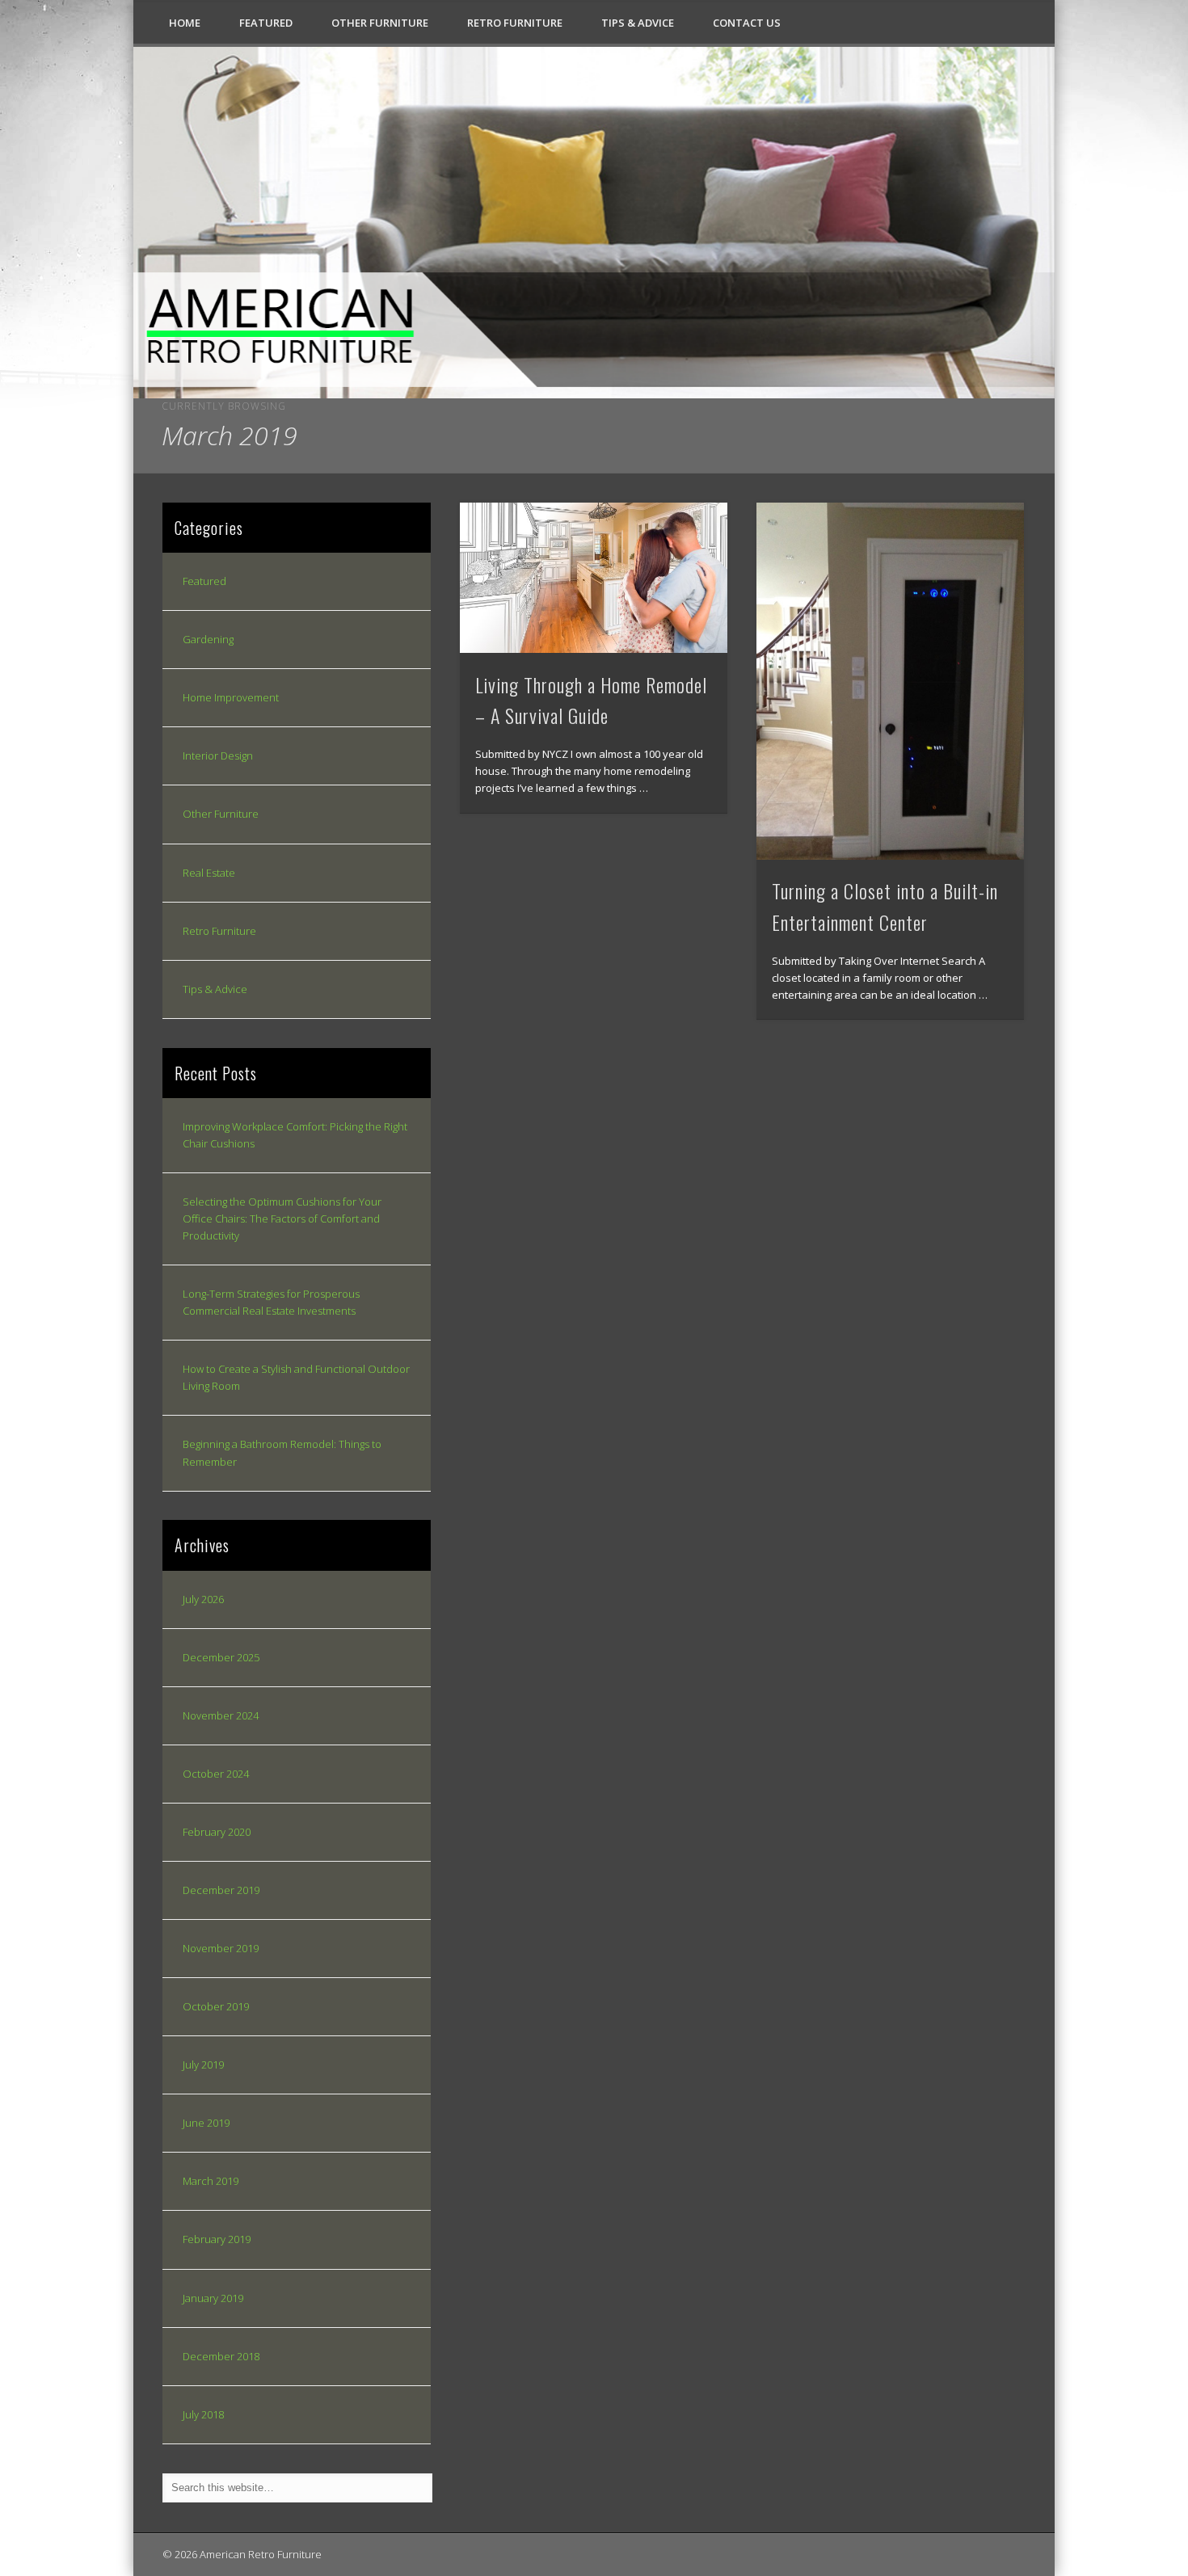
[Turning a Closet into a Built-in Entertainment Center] (891, 681)
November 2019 (221, 1948)
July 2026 (203, 1599)
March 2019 (211, 2181)
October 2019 (216, 2006)
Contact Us (747, 23)
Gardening (208, 639)
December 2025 (221, 1657)
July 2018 (203, 2414)
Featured (266, 23)
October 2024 (216, 1774)
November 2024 (221, 1715)
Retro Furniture (515, 23)
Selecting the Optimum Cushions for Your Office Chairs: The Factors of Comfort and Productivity (282, 1219)
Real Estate (209, 873)
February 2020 (217, 1832)
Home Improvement (231, 697)
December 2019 (221, 1890)
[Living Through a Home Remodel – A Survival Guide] (594, 578)
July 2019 (203, 2065)
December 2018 (221, 2356)
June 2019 (206, 2123)
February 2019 (217, 2239)
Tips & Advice (638, 23)
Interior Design (218, 756)
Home (185, 23)
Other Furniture (380, 23)
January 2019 (213, 2298)
